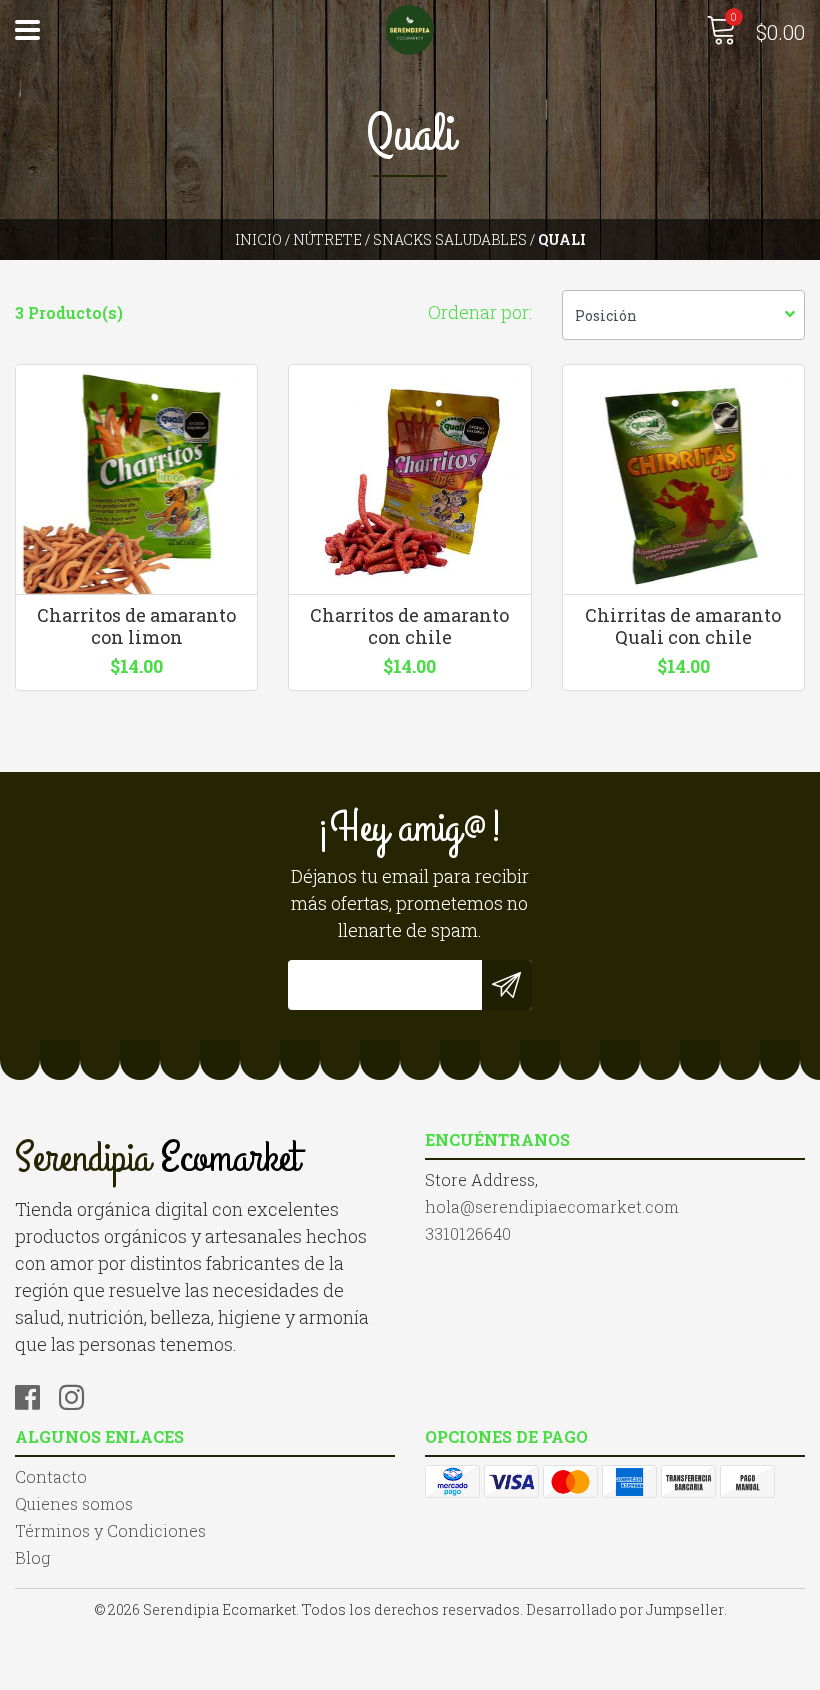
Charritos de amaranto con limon (136, 626)
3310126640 (468, 1233)
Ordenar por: (480, 312)
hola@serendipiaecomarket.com (552, 1206)
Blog (32, 1557)
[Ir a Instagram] (79, 1394)
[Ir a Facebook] (35, 1394)
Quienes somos (74, 1503)
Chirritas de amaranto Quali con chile (683, 626)
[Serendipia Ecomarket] (410, 30)
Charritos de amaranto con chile (409, 626)
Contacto (51, 1476)
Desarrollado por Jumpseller (625, 1609)
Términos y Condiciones (110, 1530)
